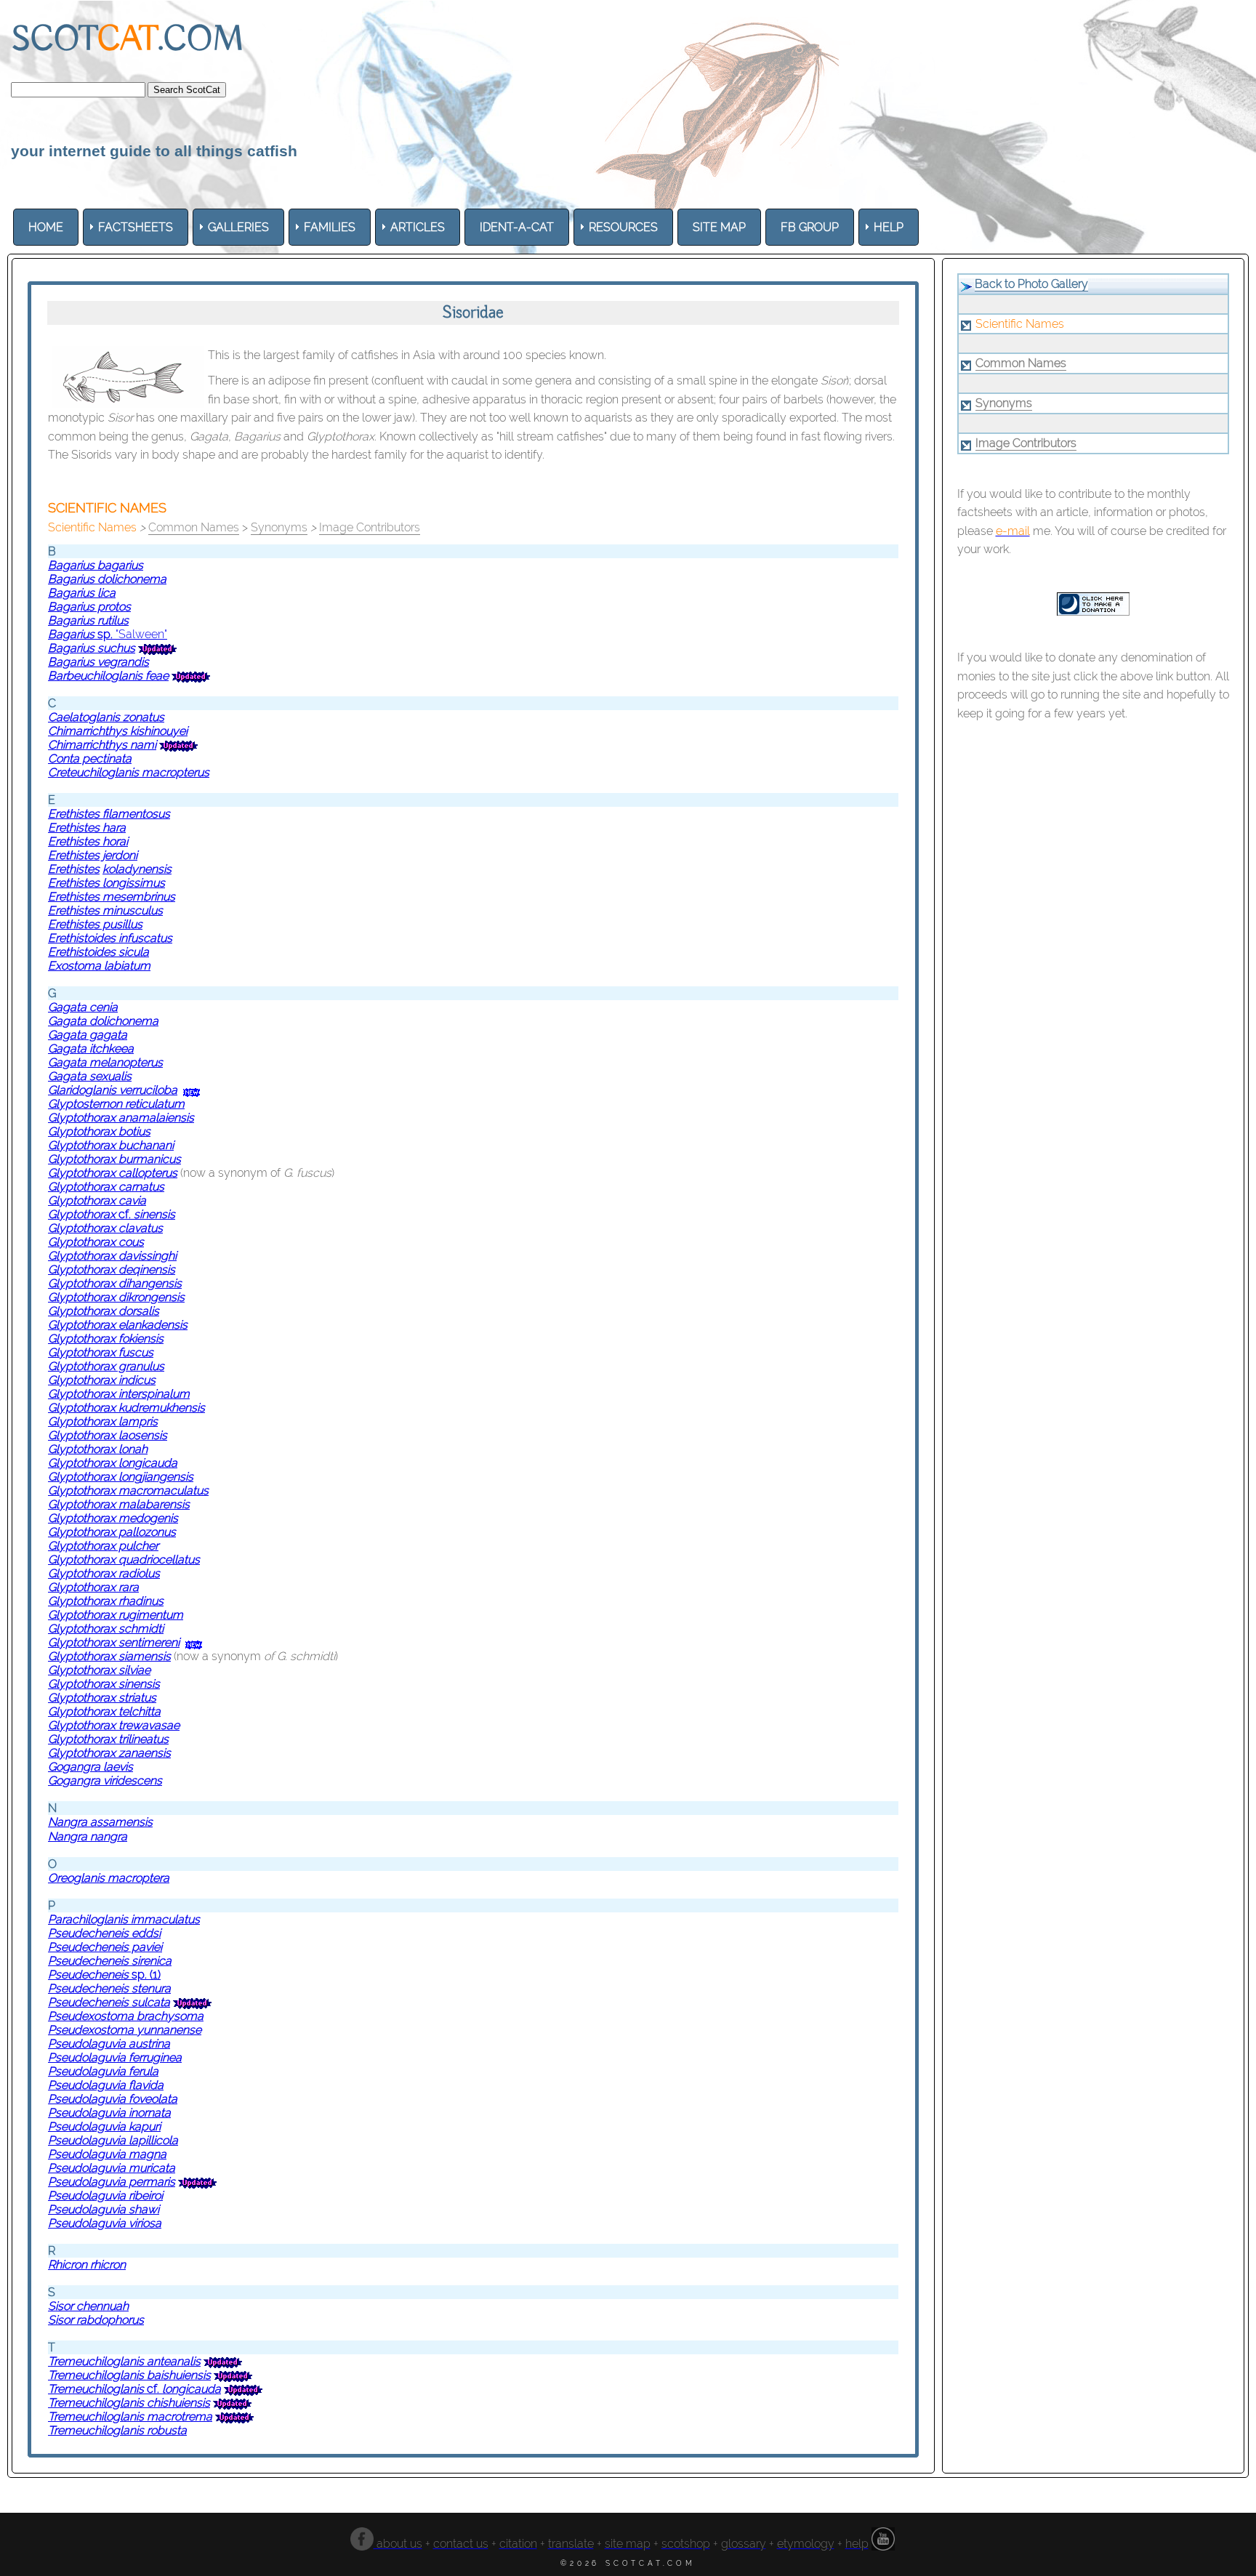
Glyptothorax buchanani (111, 1145)
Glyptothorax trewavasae (114, 1725)
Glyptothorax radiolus (104, 1573)
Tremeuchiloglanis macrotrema (130, 2416)
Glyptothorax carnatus (106, 1187)
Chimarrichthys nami (102, 745)
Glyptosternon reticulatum (116, 1104)
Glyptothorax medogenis (113, 1518)
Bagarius (73, 634)
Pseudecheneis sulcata (109, 2002)
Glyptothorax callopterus (113, 1173)
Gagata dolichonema (103, 1021)
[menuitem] (46, 227)
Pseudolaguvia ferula (103, 2071)
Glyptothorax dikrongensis (116, 1297)
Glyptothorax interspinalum (119, 1394)
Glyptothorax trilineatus (108, 1739)
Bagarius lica (82, 593)
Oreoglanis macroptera (109, 1878)
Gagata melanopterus (105, 1062)
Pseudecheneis (88, 1975)
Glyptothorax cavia (97, 1200)
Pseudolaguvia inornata (109, 2113)
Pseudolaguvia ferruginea (115, 2057)
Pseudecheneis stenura (109, 1988)
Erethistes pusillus (95, 924)
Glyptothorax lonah (98, 1449)
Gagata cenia (83, 1007)
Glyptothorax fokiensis (106, 1339)
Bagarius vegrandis (98, 662)
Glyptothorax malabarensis (119, 1504)
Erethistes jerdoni (93, 855)
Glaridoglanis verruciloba (113, 1090)
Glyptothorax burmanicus (114, 1159)
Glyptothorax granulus (106, 1366)
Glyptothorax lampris (103, 1421)
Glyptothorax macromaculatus (128, 1490)
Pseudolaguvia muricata (112, 2168)
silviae (134, 1670)
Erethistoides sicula (98, 952)
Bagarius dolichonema (107, 579)
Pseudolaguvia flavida (106, 2085)
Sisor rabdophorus (96, 2320)
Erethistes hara (87, 828)
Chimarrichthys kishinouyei (118, 731)
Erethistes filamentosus (109, 814)
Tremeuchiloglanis (96, 2361)
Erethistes (88, 841)
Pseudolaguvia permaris (112, 2182)
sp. (106, 634)
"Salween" (141, 634)
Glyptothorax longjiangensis (121, 1477)
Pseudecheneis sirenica (110, 1961)
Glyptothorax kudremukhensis (126, 1408)
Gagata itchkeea (91, 1048)
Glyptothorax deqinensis (112, 1269)
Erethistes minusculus (105, 910)
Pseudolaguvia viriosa (105, 2223)
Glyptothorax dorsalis (104, 1311)
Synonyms (279, 527)
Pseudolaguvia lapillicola (113, 2140)
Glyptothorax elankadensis (118, 1325)
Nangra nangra (88, 1836)
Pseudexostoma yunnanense (125, 2030)
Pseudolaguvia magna (107, 2154)
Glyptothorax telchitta (104, 1711)
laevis (118, 1767)
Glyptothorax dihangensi (112, 1283)
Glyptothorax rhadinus (106, 1601)
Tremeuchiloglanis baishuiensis (129, 2375)
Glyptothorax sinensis (104, 1684)
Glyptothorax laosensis (108, 1435)
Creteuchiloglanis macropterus (129, 772)
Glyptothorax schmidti (106, 1629)
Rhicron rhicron (87, 2265)
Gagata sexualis (90, 1076)
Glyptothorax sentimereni (114, 1642)
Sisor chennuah (88, 2306)
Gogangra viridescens (105, 1780)
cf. (147, 1214)
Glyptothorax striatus (102, 1698)
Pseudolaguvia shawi (104, 2209)
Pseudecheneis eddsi (104, 1933)
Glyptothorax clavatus (105, 1228)
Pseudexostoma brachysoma (126, 2016)
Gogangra (76, 1767)
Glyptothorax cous (96, 1242)
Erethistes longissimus (106, 883)
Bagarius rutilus (88, 620)
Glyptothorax (83, 1214)
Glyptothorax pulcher (103, 1546)
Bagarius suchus (92, 648)
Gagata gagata (88, 1035)
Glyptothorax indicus (102, 1380)
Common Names (194, 527)
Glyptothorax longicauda (113, 1463)
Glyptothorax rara (93, 1587)
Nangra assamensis (100, 1822)
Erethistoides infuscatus (110, 938)
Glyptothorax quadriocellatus (124, 1559)
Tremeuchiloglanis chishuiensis (129, 2403)
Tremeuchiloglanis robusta (117, 2430)
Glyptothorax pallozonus (112, 1532)
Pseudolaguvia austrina (109, 2044)
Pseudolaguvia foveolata (113, 2099)
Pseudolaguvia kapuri (104, 2126)
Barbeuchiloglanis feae (108, 676)
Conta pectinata (90, 758)
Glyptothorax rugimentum (116, 1615)
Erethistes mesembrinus (112, 897)
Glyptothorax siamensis (109, 1656)
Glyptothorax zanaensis (109, 1753)
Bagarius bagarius (96, 565)
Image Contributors (370, 527)
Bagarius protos (89, 607)
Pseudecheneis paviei (105, 1947)
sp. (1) (145, 1975)
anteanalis (172, 2361)
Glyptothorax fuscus (101, 1352)
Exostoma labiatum (99, 966)
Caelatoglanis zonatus (106, 717)
